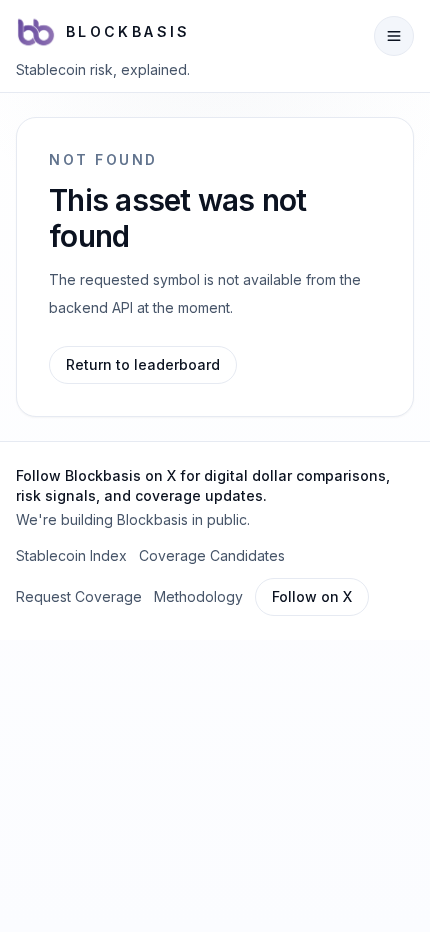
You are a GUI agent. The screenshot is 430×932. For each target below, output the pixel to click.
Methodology (198, 596)
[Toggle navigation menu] (394, 36)
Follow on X (312, 596)
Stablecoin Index (71, 555)
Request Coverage (79, 596)
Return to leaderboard (143, 364)
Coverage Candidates (212, 555)
